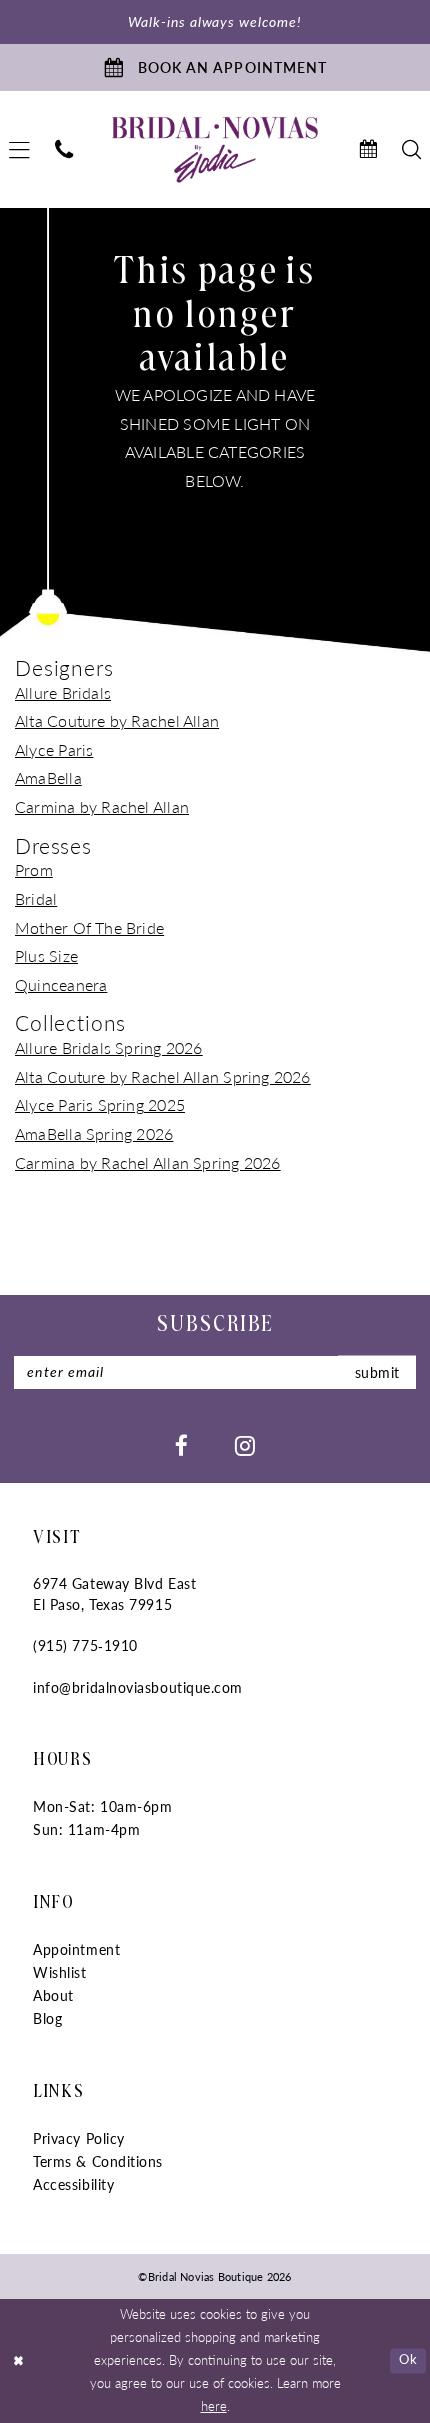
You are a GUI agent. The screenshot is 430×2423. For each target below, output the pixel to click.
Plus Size (46, 955)
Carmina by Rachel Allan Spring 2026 (148, 1162)
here (214, 2406)
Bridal (36, 898)
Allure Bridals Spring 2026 (109, 1047)
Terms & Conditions (98, 2161)
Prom (34, 869)
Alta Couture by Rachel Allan (117, 720)
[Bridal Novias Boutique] (215, 150)
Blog (47, 2018)
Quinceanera (61, 984)
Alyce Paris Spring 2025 (100, 1104)
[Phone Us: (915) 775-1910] (64, 150)
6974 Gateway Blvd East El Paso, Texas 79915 (114, 1594)
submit (377, 1371)
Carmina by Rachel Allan (102, 806)
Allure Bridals (63, 692)
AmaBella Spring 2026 (94, 1133)
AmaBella (48, 777)
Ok (408, 2360)
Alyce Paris (54, 749)
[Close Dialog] (18, 2361)
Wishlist (59, 1972)
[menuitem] (64, 150)
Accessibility (73, 2184)
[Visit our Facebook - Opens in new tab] (181, 1445)
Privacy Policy (79, 2138)
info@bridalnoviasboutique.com (138, 1687)
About (53, 1995)
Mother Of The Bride (89, 927)
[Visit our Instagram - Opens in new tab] (245, 1445)
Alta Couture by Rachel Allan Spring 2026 (163, 1076)
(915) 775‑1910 (85, 1645)
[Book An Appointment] (367, 150)
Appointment (76, 1949)
